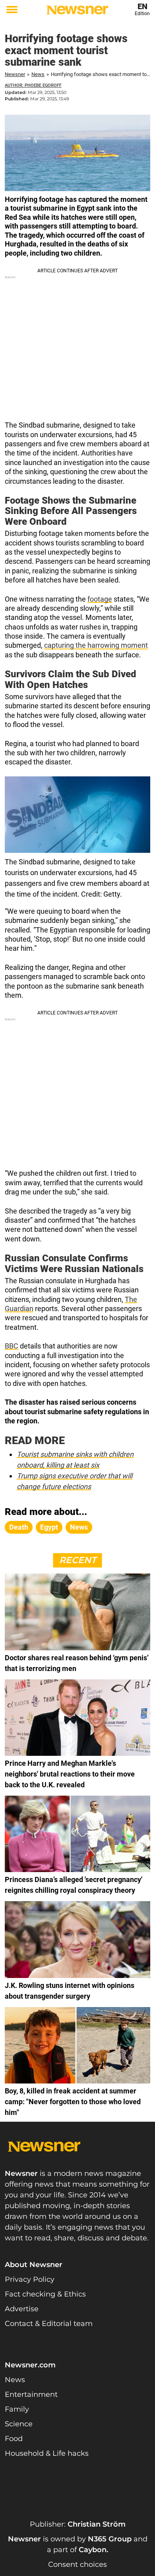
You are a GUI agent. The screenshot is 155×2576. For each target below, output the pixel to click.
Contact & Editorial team (49, 2324)
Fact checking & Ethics (45, 2294)
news (79, 1527)
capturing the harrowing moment (96, 645)
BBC (12, 1346)
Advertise (22, 2309)
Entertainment (31, 2394)
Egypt (49, 1527)
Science (19, 2424)
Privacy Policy (30, 2279)
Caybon (93, 2550)
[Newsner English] (77, 10)
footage (100, 599)
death (19, 1527)
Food (14, 2439)
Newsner (15, 74)
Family (17, 2409)
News (38, 74)
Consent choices (77, 2564)
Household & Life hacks (47, 2453)
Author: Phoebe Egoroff (33, 85)
